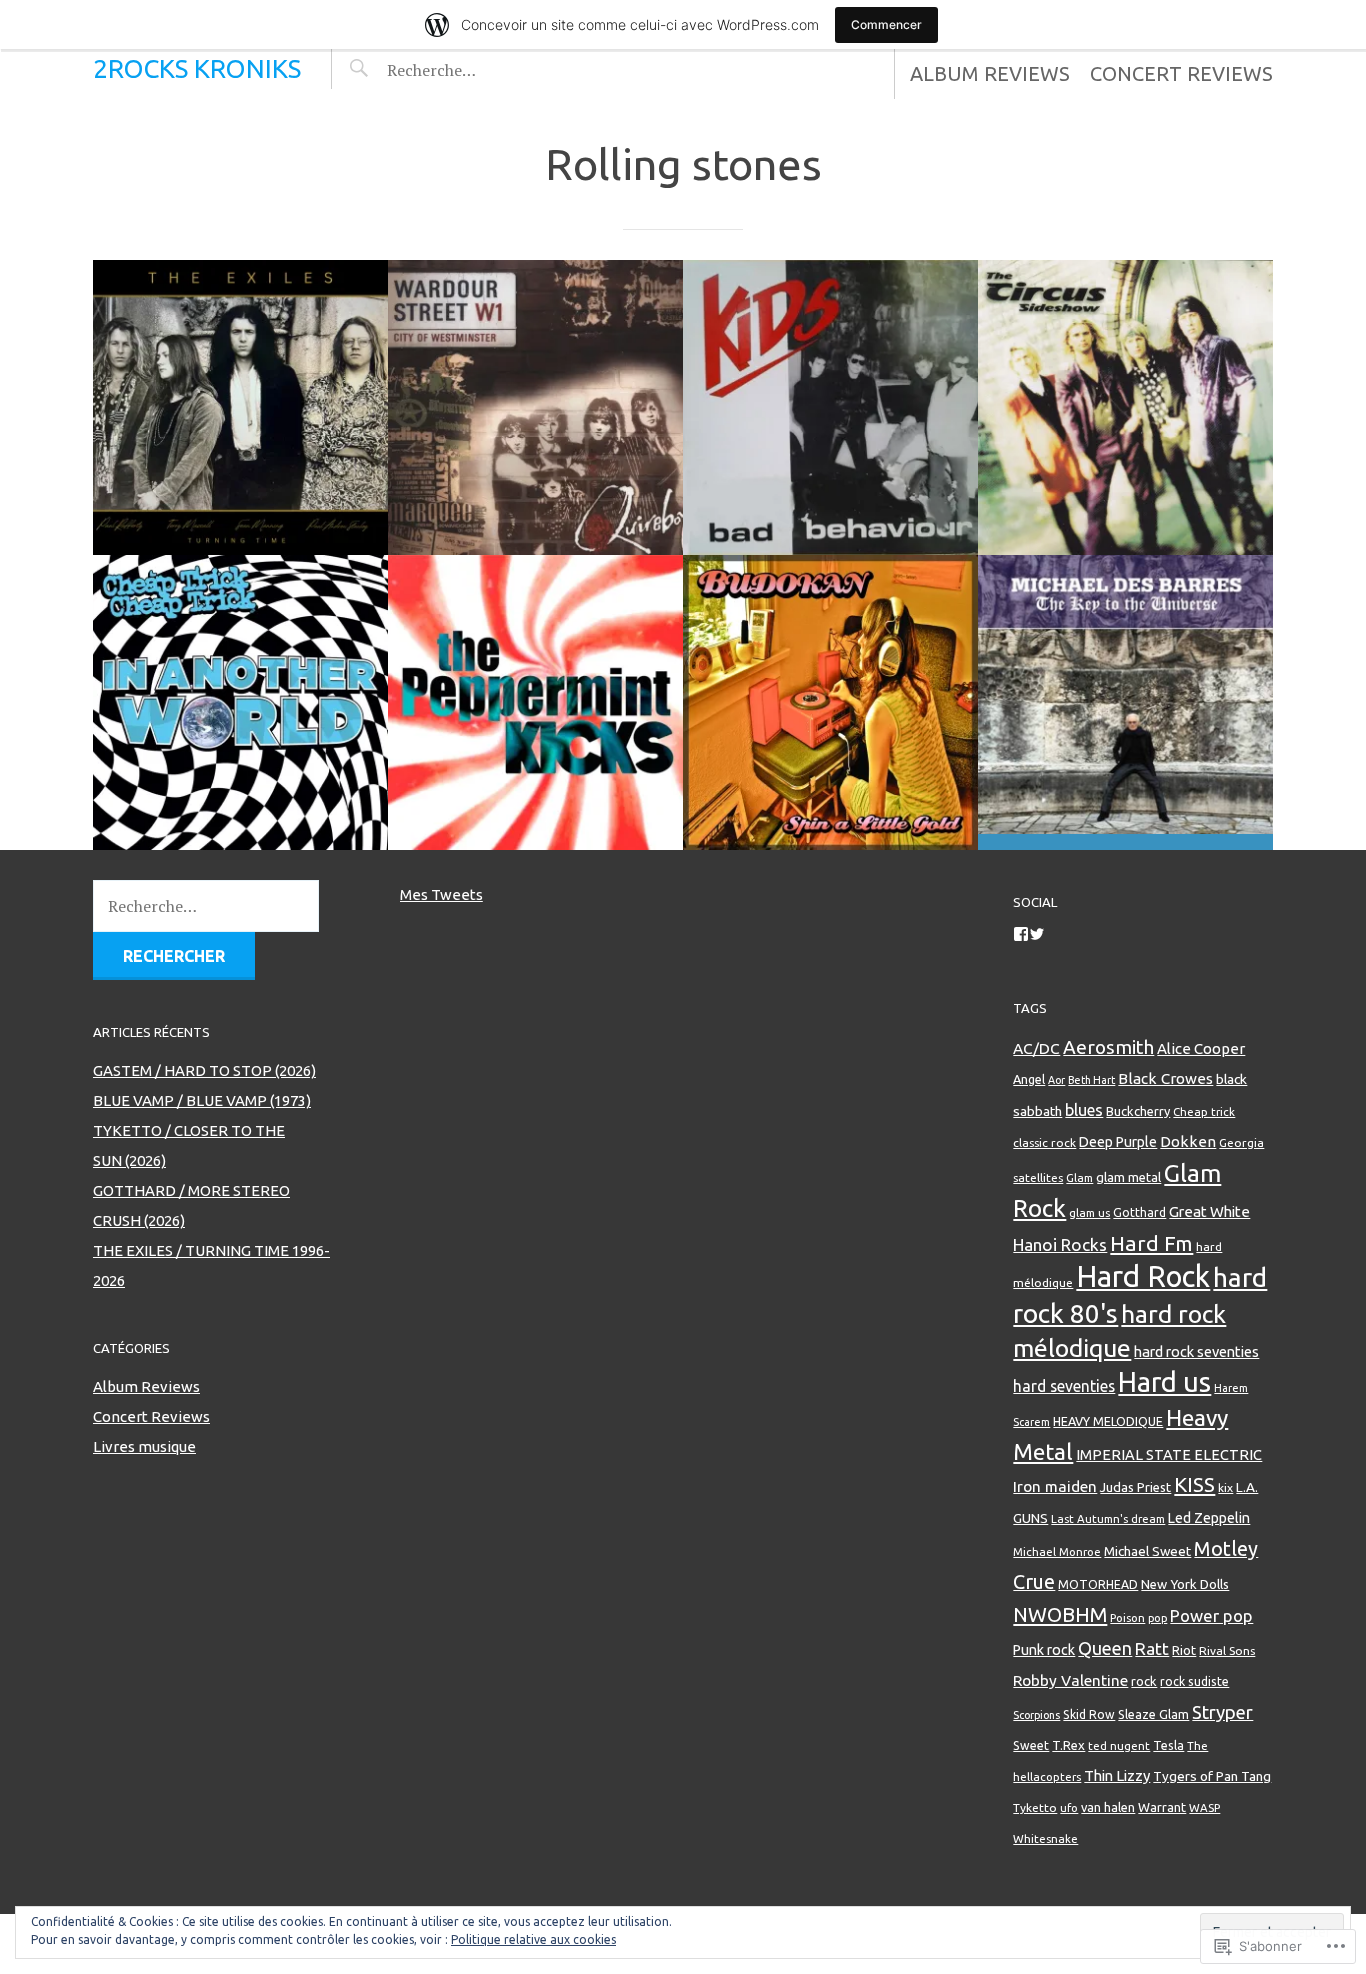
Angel (1029, 1079)
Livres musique (144, 1446)
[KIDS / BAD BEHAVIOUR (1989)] (830, 407)
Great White (1209, 1211)
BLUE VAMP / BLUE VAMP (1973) (202, 1100)
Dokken (1188, 1141)
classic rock (1044, 1142)
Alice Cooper (1201, 1048)
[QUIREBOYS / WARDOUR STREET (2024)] (535, 407)
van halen (1108, 1807)
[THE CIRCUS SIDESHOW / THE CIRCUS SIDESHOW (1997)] (1125, 407)
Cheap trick (1204, 1111)
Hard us (1164, 1382)
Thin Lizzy (1117, 1775)
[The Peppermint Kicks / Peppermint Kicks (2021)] (535, 702)
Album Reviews (990, 73)
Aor (1056, 1080)
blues (1084, 1110)
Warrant (1162, 1807)
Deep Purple (1118, 1142)
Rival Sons (1227, 1650)
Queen (1105, 1648)
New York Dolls (1185, 1584)
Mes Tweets (441, 894)
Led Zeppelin (1209, 1518)
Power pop (1211, 1615)
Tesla (1168, 1745)
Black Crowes (1165, 1078)
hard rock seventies (1196, 1351)
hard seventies (1064, 1386)
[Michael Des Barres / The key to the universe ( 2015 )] (1125, 702)
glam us (1089, 1212)
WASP (1204, 1807)
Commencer (886, 24)
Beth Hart (1091, 1080)
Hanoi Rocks (1060, 1244)
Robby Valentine (1070, 1680)
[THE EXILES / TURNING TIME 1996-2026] (240, 407)
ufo (1069, 1808)
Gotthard (1139, 1212)
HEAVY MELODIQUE (1108, 1421)
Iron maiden (1055, 1486)
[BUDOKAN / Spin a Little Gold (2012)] (830, 702)
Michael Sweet (1147, 1551)
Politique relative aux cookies (533, 1939)
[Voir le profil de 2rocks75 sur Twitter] (1037, 934)
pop (1157, 1618)
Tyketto (1035, 1807)
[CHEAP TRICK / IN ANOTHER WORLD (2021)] (240, 702)
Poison (1127, 1617)
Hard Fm (1151, 1243)
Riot (1184, 1650)
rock (1144, 1681)
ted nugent (1119, 1745)
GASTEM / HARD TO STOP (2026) (204, 1070)
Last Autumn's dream (1108, 1518)
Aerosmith (1108, 1047)
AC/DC (1036, 1048)
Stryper (1222, 1712)
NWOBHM (1060, 1614)
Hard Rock (1143, 1276)
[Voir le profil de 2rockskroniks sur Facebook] (1021, 934)
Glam (1079, 1177)
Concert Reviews (1181, 73)
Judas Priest (1135, 1487)
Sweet (1031, 1745)
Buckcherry (1138, 1111)
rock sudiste (1194, 1681)
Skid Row (1089, 1714)
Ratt (1152, 1648)
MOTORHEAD (1098, 1584)
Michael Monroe (1057, 1551)
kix (1225, 1487)
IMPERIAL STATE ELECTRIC (1169, 1454)
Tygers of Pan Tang (1212, 1776)
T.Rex (1068, 1745)
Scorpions (1036, 1715)
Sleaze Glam (1153, 1714)
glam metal (1128, 1177)
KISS (1194, 1484)
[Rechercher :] (469, 70)
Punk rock (1044, 1650)
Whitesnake (1045, 1838)
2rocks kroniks (197, 68)
